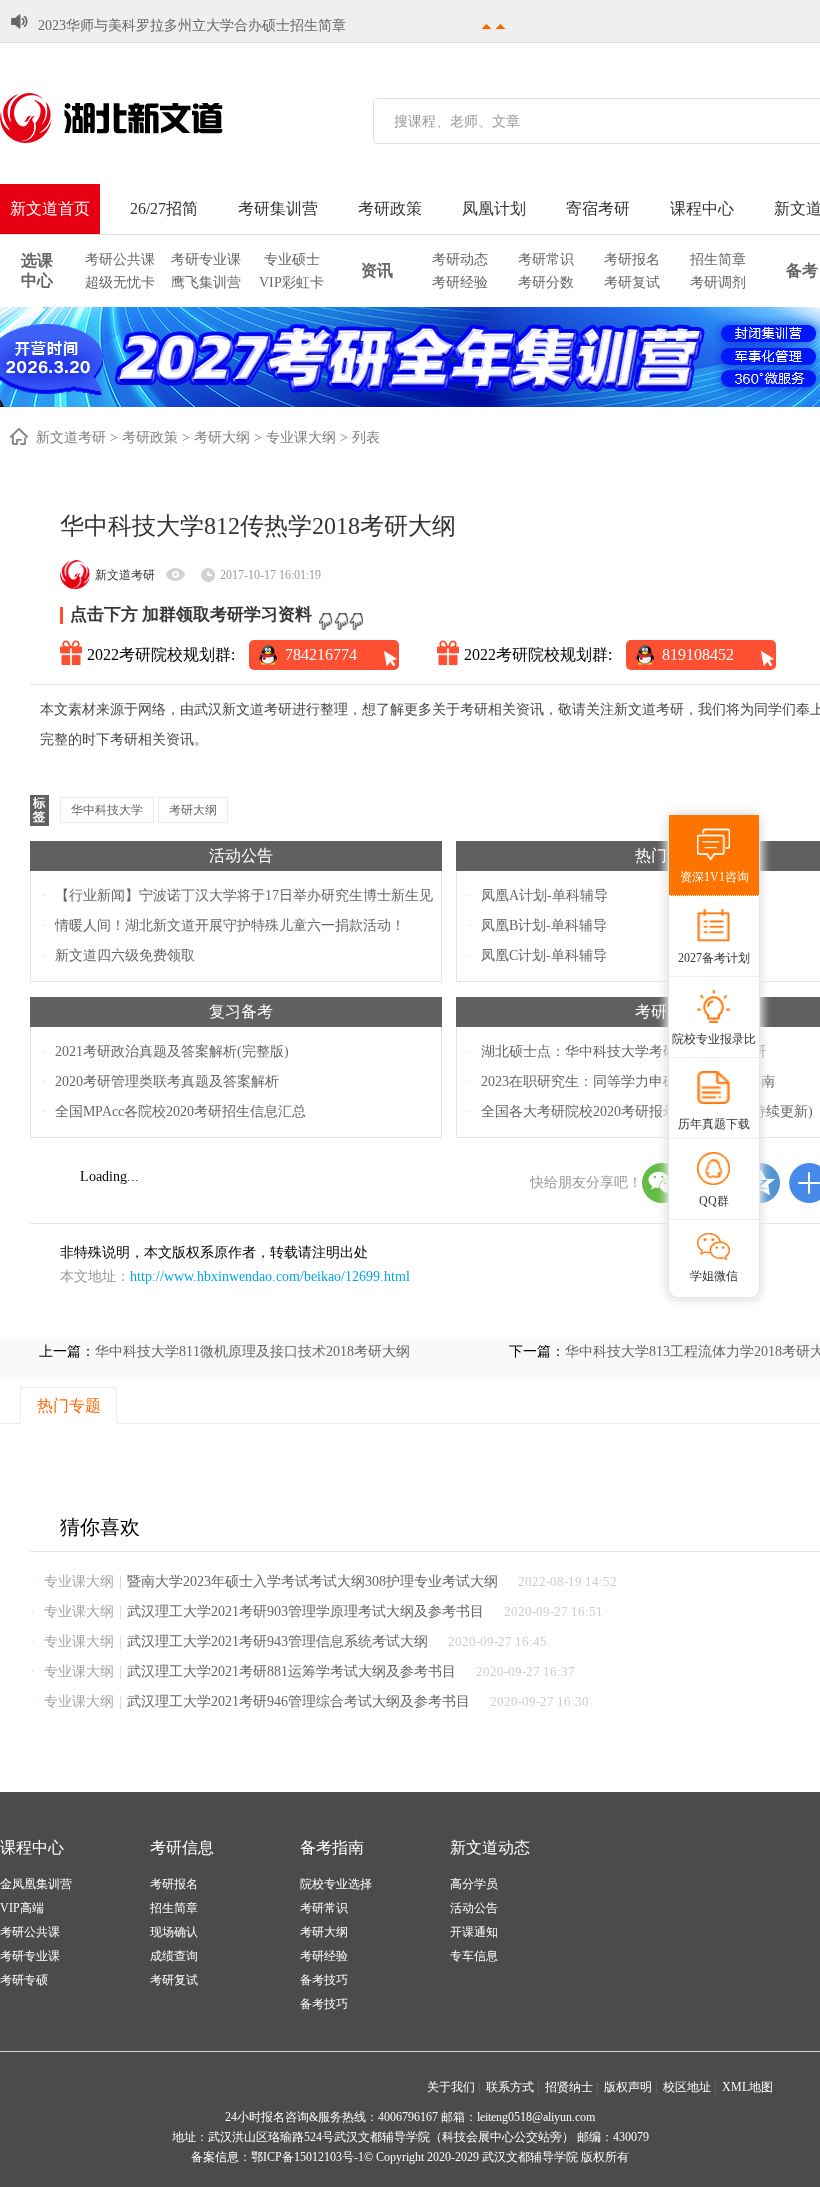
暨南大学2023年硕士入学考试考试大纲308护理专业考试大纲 (312, 1581)
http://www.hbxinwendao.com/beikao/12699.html (270, 1276)
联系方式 (510, 2087)
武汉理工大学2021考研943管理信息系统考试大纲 (277, 1641)
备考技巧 (324, 1980)
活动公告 (241, 855)
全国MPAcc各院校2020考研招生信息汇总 (180, 1111)
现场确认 (174, 1932)
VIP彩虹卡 (291, 282)
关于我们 (451, 2087)
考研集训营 (278, 208)
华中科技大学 (107, 810)
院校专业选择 (336, 1884)
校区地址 (687, 2087)
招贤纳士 (569, 2087)
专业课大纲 (301, 437)
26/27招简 (164, 208)
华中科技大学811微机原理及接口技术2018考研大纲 (252, 1351)
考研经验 (460, 282)
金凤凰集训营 (36, 1884)
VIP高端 (22, 1908)
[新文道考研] (135, 118)
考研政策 (390, 208)
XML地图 (747, 2087)
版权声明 (628, 2087)
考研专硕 (24, 1980)
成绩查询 (174, 1956)
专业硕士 (292, 259)
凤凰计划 (494, 208)
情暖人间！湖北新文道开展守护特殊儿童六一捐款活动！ (230, 925)
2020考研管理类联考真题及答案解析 (167, 1081)
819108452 (698, 654)
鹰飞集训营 (206, 282)
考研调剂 (718, 282)
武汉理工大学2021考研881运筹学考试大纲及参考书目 (291, 1671)
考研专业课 (206, 259)
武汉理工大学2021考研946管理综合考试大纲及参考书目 (298, 1701)
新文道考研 (71, 437)
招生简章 (718, 259)
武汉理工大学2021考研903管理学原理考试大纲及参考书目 (305, 1611)
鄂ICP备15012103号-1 (307, 2157)
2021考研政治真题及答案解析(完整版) (172, 1051)
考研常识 (546, 259)
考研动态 (460, 259)
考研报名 (632, 259)
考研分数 (546, 282)
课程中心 (702, 208)
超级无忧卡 (120, 282)
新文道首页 (50, 208)
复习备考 (241, 1011)
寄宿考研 (598, 208)
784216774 (321, 654)
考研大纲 (222, 437)
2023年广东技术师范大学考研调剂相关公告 (171, 34)
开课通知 (474, 1932)
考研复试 (632, 282)
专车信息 (474, 1956)
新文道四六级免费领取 (125, 955)
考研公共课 (120, 259)
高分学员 (474, 1884)
